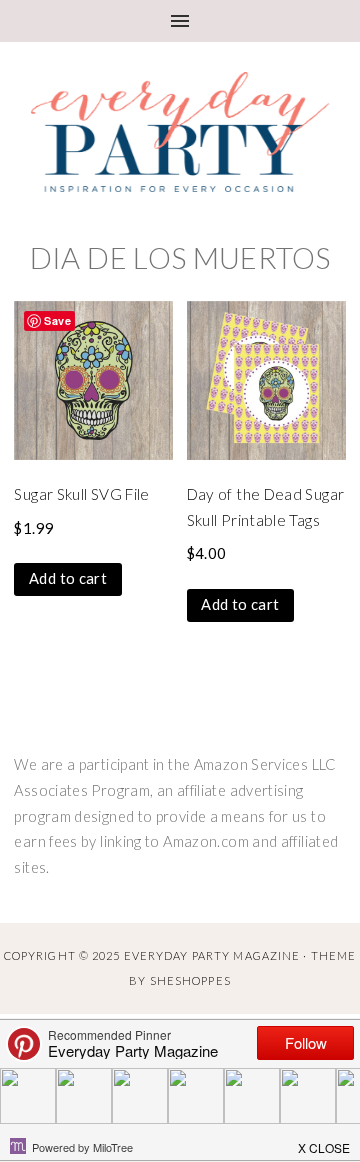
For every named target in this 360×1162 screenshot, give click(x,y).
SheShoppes (190, 980)
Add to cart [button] (68, 578)
